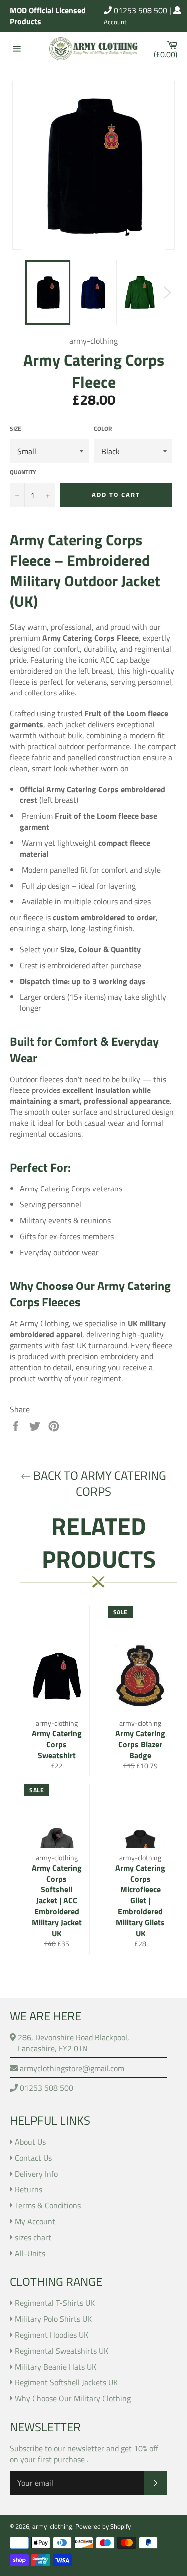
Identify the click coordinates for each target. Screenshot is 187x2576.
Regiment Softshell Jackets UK (66, 2382)
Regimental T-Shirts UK (55, 2303)
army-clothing (52, 2526)
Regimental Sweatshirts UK (62, 2351)
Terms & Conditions (48, 2205)
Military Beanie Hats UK (56, 2367)
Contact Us (33, 2158)
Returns (29, 2189)
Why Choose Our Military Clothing (73, 2398)
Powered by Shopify (103, 2526)
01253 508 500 (139, 10)
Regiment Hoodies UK (52, 2335)
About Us (30, 2142)
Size (16, 429)
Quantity (23, 472)
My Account (35, 2221)
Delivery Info (36, 2174)
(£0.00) (168, 49)
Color (103, 429)
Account (115, 22)
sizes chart (33, 2237)
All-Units (30, 2253)
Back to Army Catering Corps (98, 1484)
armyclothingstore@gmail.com (71, 2068)
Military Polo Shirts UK (53, 2319)
